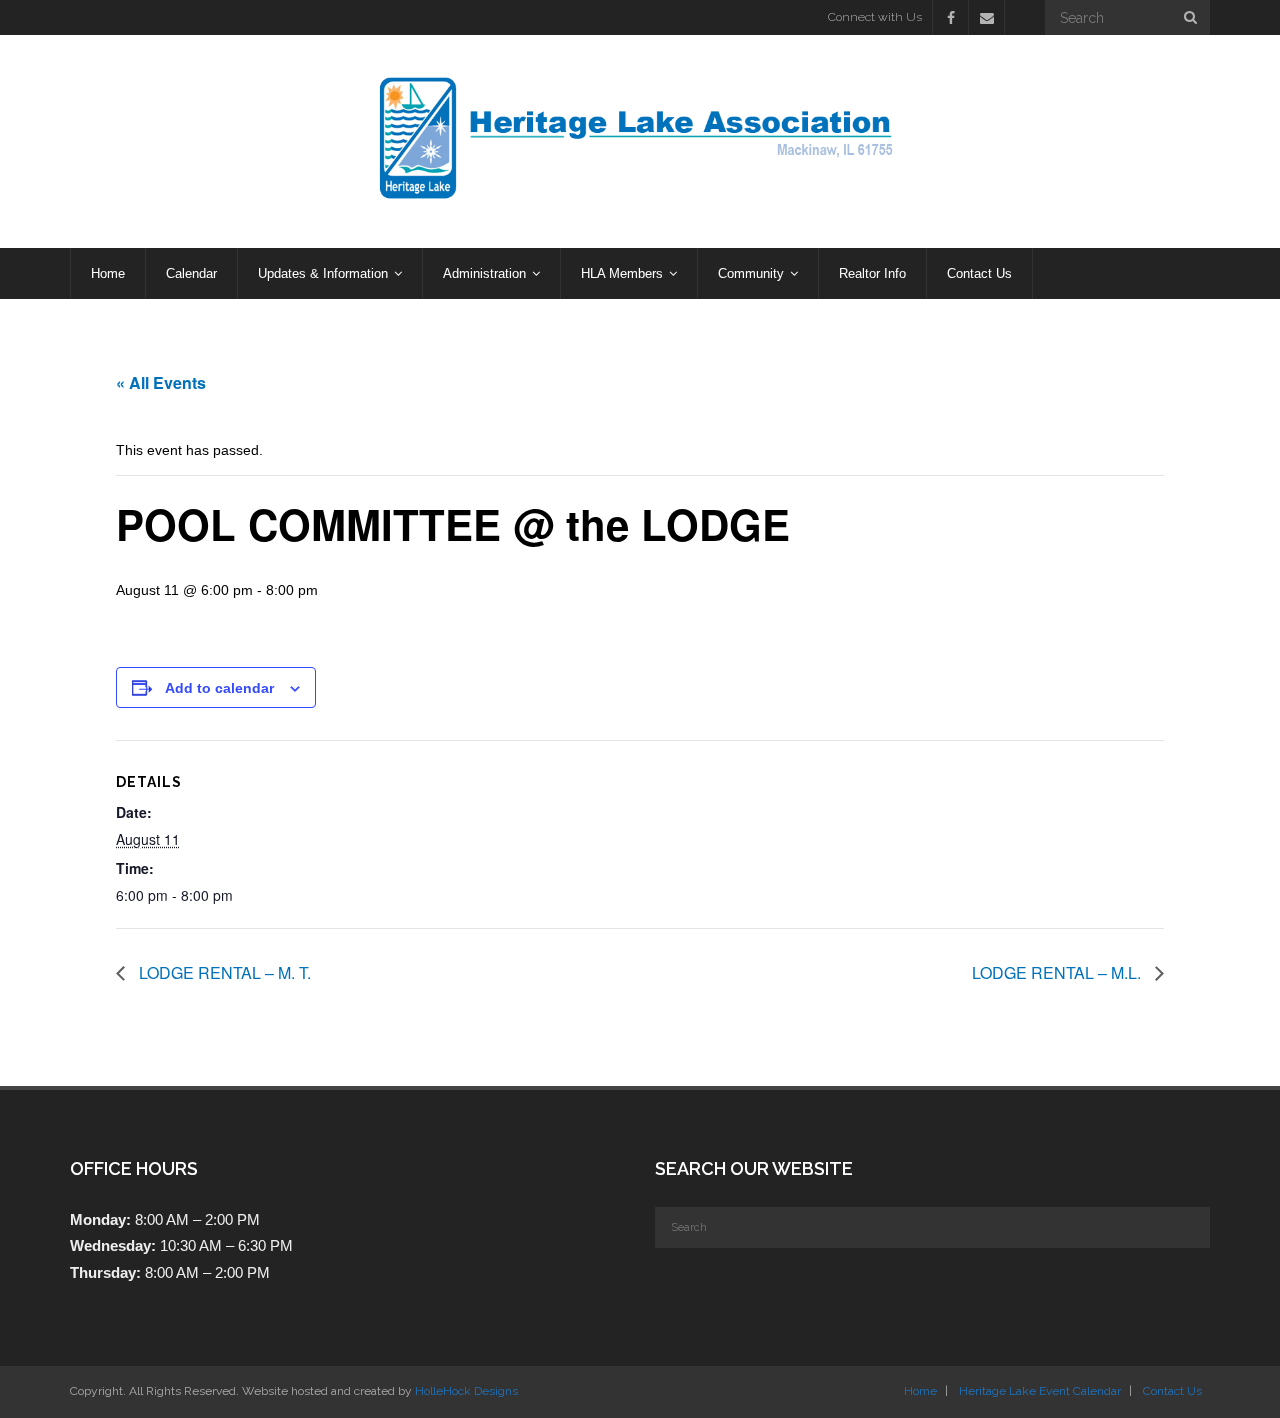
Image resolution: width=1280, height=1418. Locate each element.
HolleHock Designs (466, 1391)
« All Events (161, 382)
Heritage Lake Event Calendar (1040, 1391)
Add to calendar (219, 688)
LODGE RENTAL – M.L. (1058, 972)
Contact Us (1172, 1391)
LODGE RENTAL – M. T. (223, 972)
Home (920, 1391)
